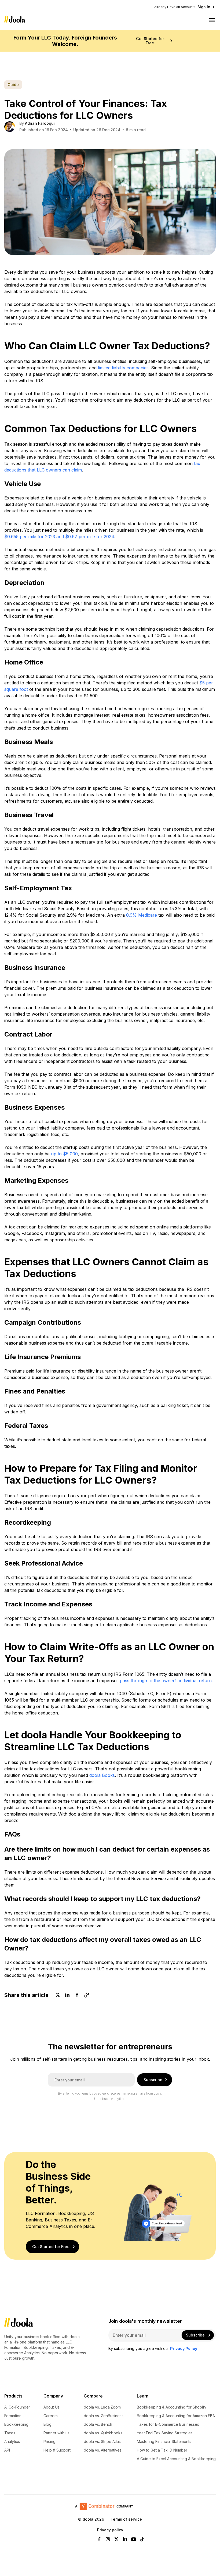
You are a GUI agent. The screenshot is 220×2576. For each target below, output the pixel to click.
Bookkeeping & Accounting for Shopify (172, 2407)
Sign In (204, 7)
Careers (51, 2416)
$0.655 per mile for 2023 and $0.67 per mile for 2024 (59, 537)
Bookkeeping (16, 2425)
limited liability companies (123, 368)
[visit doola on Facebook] (99, 2540)
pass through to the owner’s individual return (166, 1681)
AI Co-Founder (17, 2407)
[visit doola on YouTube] (134, 2540)
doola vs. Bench (98, 2425)
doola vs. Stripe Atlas (102, 2442)
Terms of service (126, 2519)
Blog (47, 2425)
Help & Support (57, 2450)
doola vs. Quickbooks (103, 2433)
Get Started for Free (150, 41)
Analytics (12, 2442)
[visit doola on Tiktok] (142, 2540)
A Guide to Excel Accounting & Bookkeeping (176, 2459)
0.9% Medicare (142, 915)
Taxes (10, 2433)
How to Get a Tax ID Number (162, 2450)
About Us (52, 2407)
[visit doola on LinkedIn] (125, 2540)
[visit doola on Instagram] (108, 2540)
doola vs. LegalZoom (102, 2407)
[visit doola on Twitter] (116, 2540)
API (7, 2450)
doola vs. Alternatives (103, 2450)
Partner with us (56, 2433)
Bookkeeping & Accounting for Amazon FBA (176, 2416)
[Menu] (212, 20)
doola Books (102, 1775)
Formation (13, 2416)
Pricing (49, 2442)
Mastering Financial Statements (164, 2442)
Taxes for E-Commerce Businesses (168, 2425)
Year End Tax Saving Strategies (165, 2433)
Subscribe (153, 2080)
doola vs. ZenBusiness (104, 2416)
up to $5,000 (64, 1154)
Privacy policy (110, 2530)
